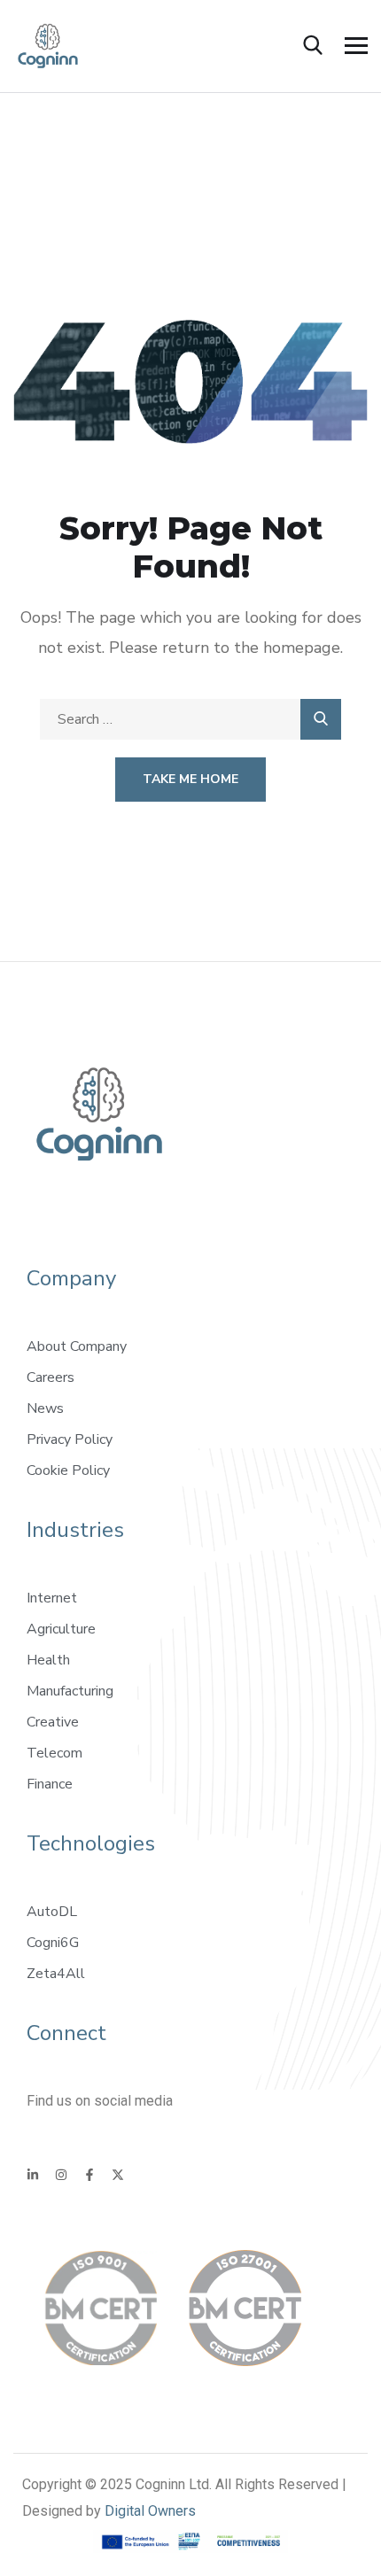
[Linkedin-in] (33, 2175)
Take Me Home (190, 779)
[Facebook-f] (89, 2175)
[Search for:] (190, 719)
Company (71, 1278)
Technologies (91, 1843)
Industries (75, 1530)
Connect (66, 2033)
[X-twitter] (118, 2175)
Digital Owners (150, 2511)
